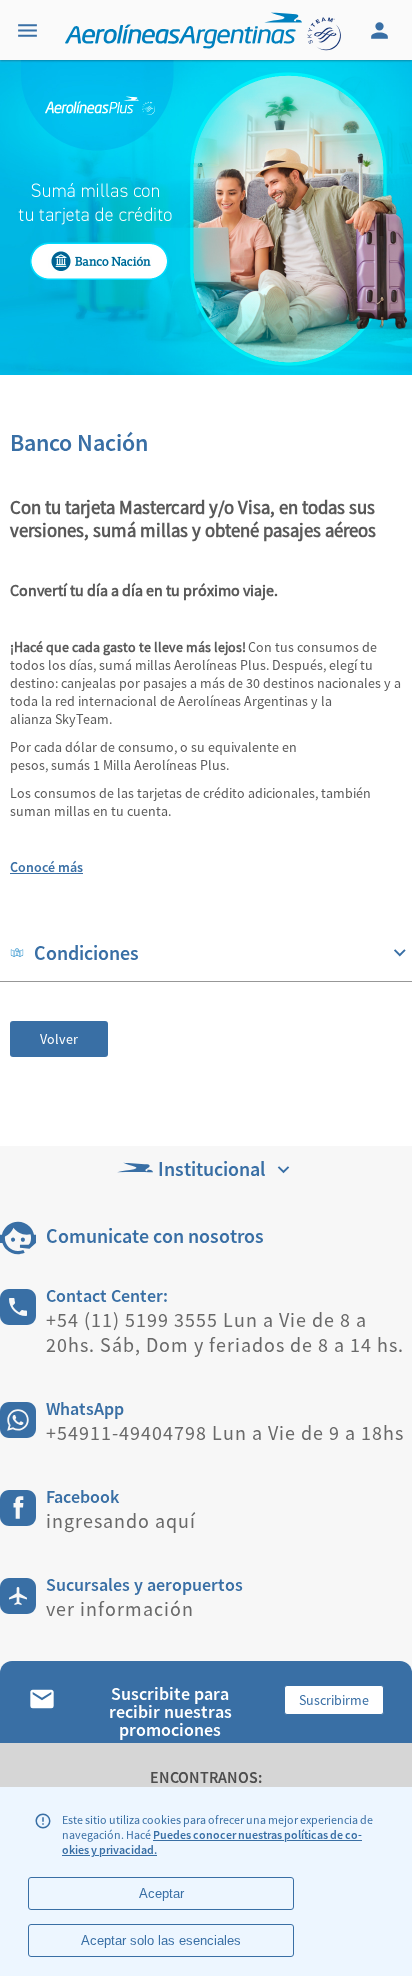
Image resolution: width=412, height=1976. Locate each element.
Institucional (211, 1168)
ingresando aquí (121, 1520)
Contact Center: (107, 1295)
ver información (120, 1608)
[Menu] (30, 30)
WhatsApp (85, 1408)
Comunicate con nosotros (155, 1235)
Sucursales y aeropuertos (144, 1584)
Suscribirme (334, 1700)
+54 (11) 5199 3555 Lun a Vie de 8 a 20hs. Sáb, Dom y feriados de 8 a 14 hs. (225, 1332)
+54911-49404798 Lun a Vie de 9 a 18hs (225, 1432)
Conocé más (46, 867)
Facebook (82, 1496)
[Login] (382, 30)
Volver (59, 1039)
